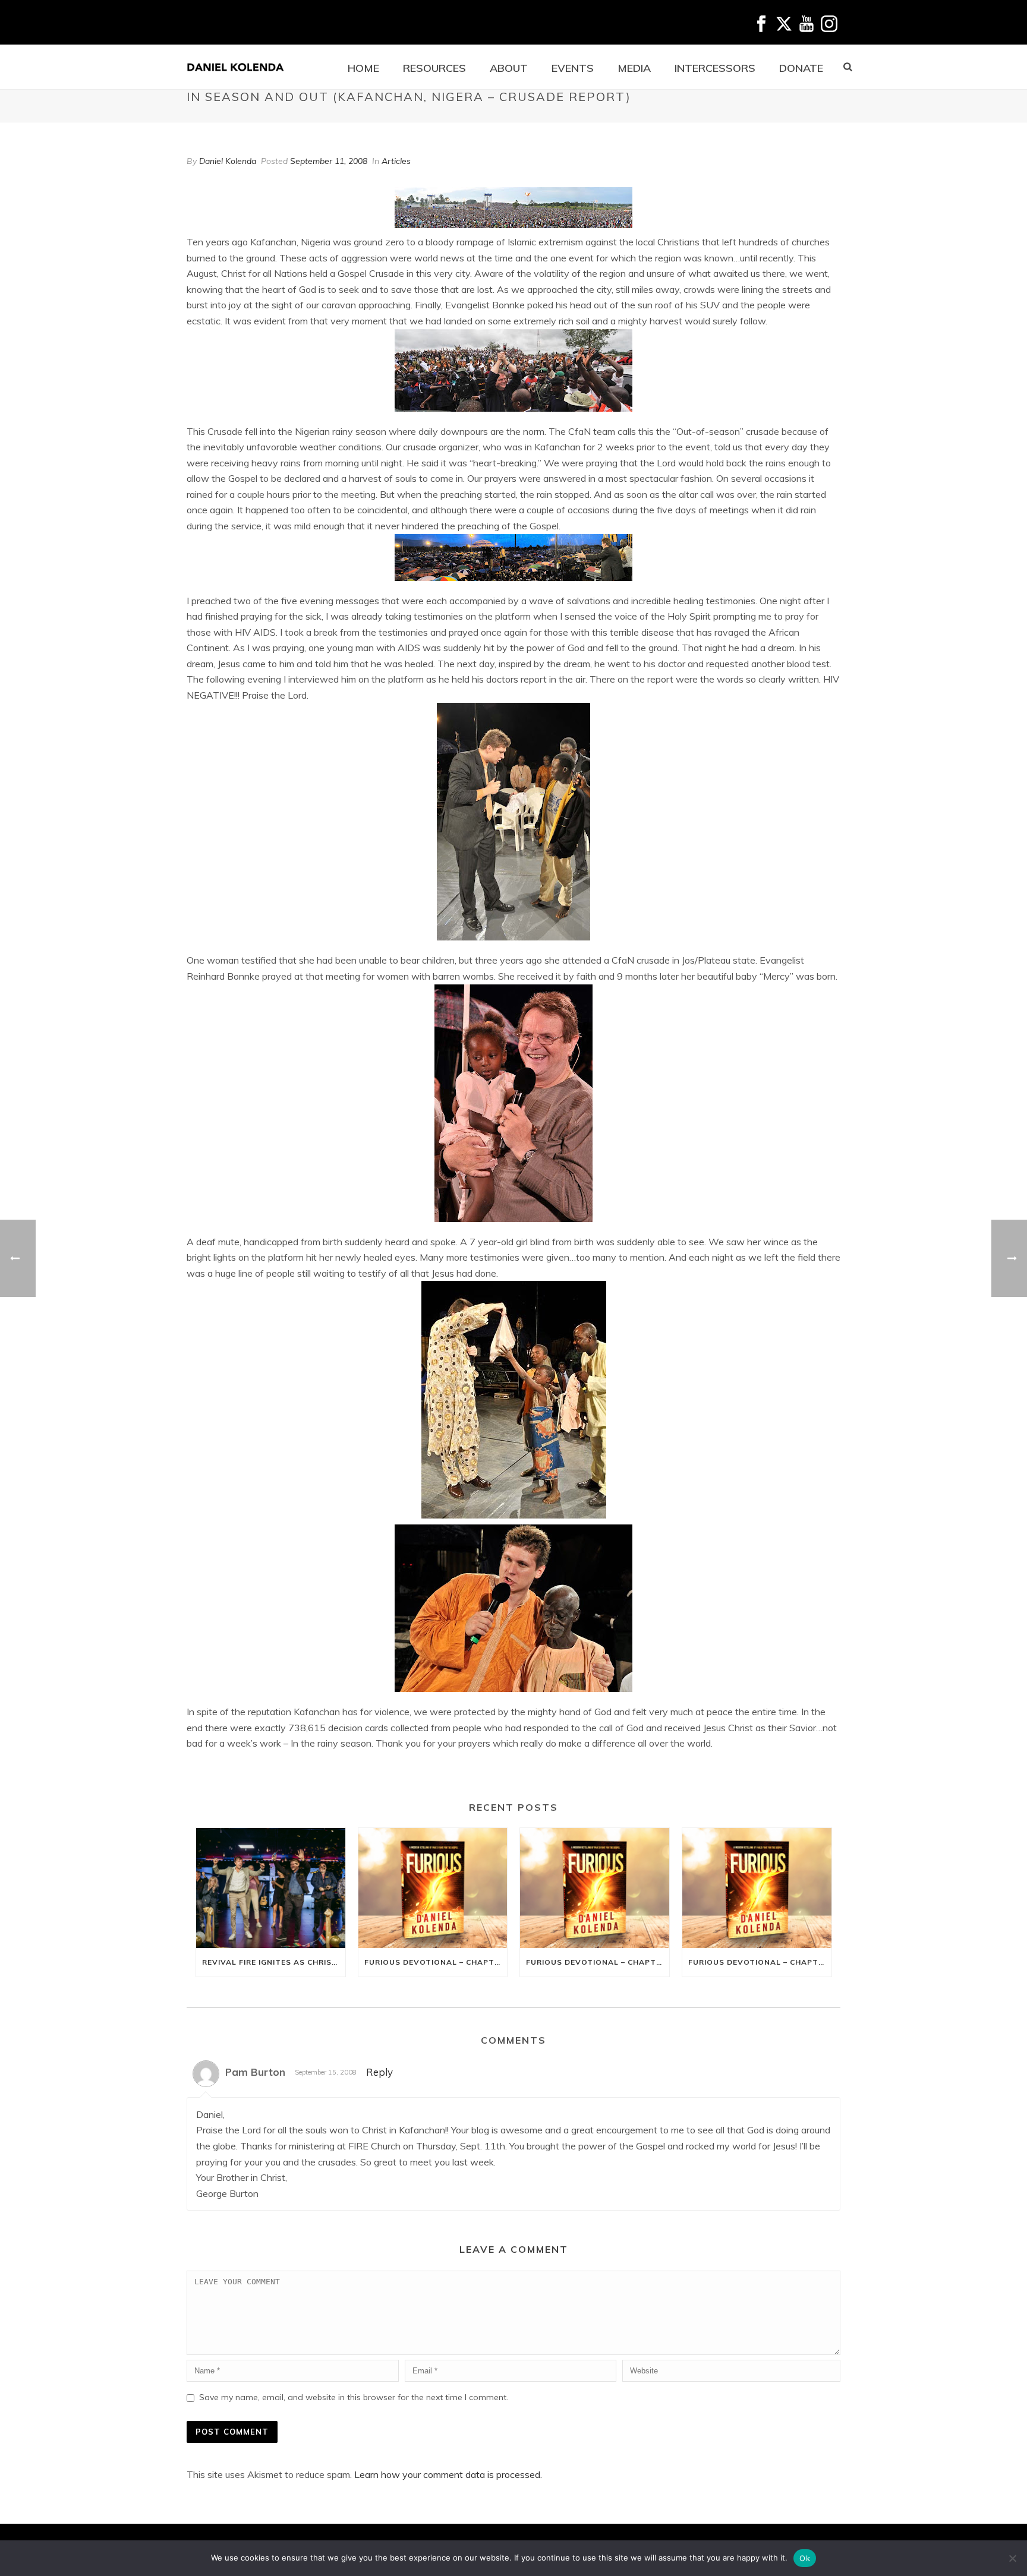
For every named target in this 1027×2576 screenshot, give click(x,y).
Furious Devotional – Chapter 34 (760, 1962)
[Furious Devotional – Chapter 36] (433, 1888)
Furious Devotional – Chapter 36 (436, 1962)
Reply (379, 2072)
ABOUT (509, 68)
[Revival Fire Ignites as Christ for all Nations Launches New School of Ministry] (271, 1888)
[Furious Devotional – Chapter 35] (595, 1888)
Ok (805, 2558)
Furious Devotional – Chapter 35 (598, 1962)
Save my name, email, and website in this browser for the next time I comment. (354, 2397)
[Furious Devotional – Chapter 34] (757, 1888)
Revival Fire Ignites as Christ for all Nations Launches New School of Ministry (274, 1962)
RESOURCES (434, 68)
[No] (1012, 2558)
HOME (363, 68)
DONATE (801, 68)
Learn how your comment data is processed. (448, 2474)
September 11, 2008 (329, 161)
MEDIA (634, 68)
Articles (396, 161)
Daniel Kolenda (228, 161)
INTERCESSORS (715, 68)
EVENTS (573, 68)
